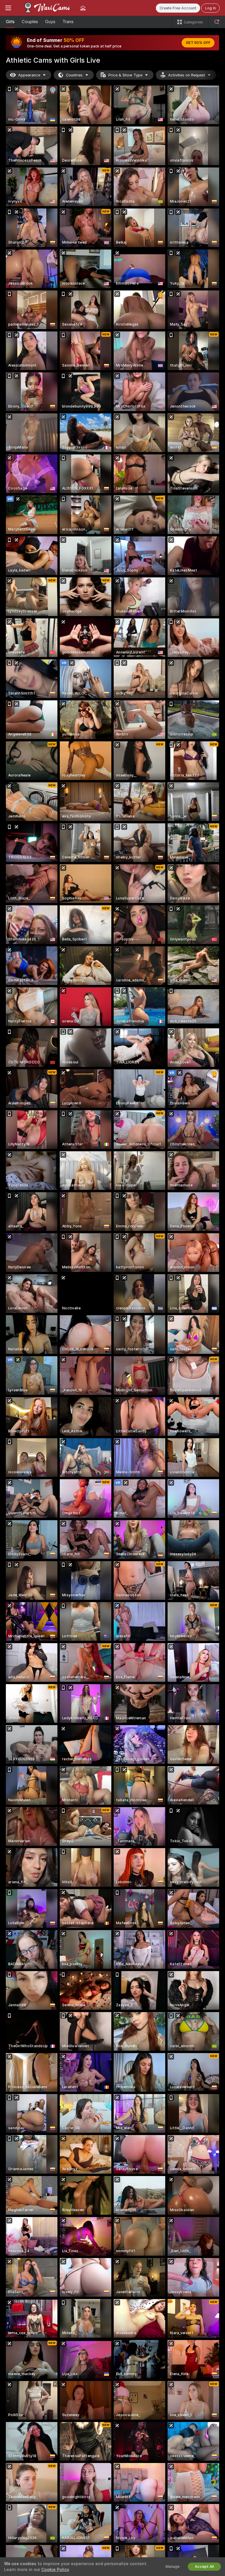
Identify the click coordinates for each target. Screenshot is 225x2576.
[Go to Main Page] (46, 8)
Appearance (29, 75)
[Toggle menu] (8, 8)
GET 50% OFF (198, 43)
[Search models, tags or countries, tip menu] (217, 22)
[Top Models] (83, 8)
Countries (74, 75)
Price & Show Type (125, 75)
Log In (210, 8)
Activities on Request (187, 75)
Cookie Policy (55, 2570)
